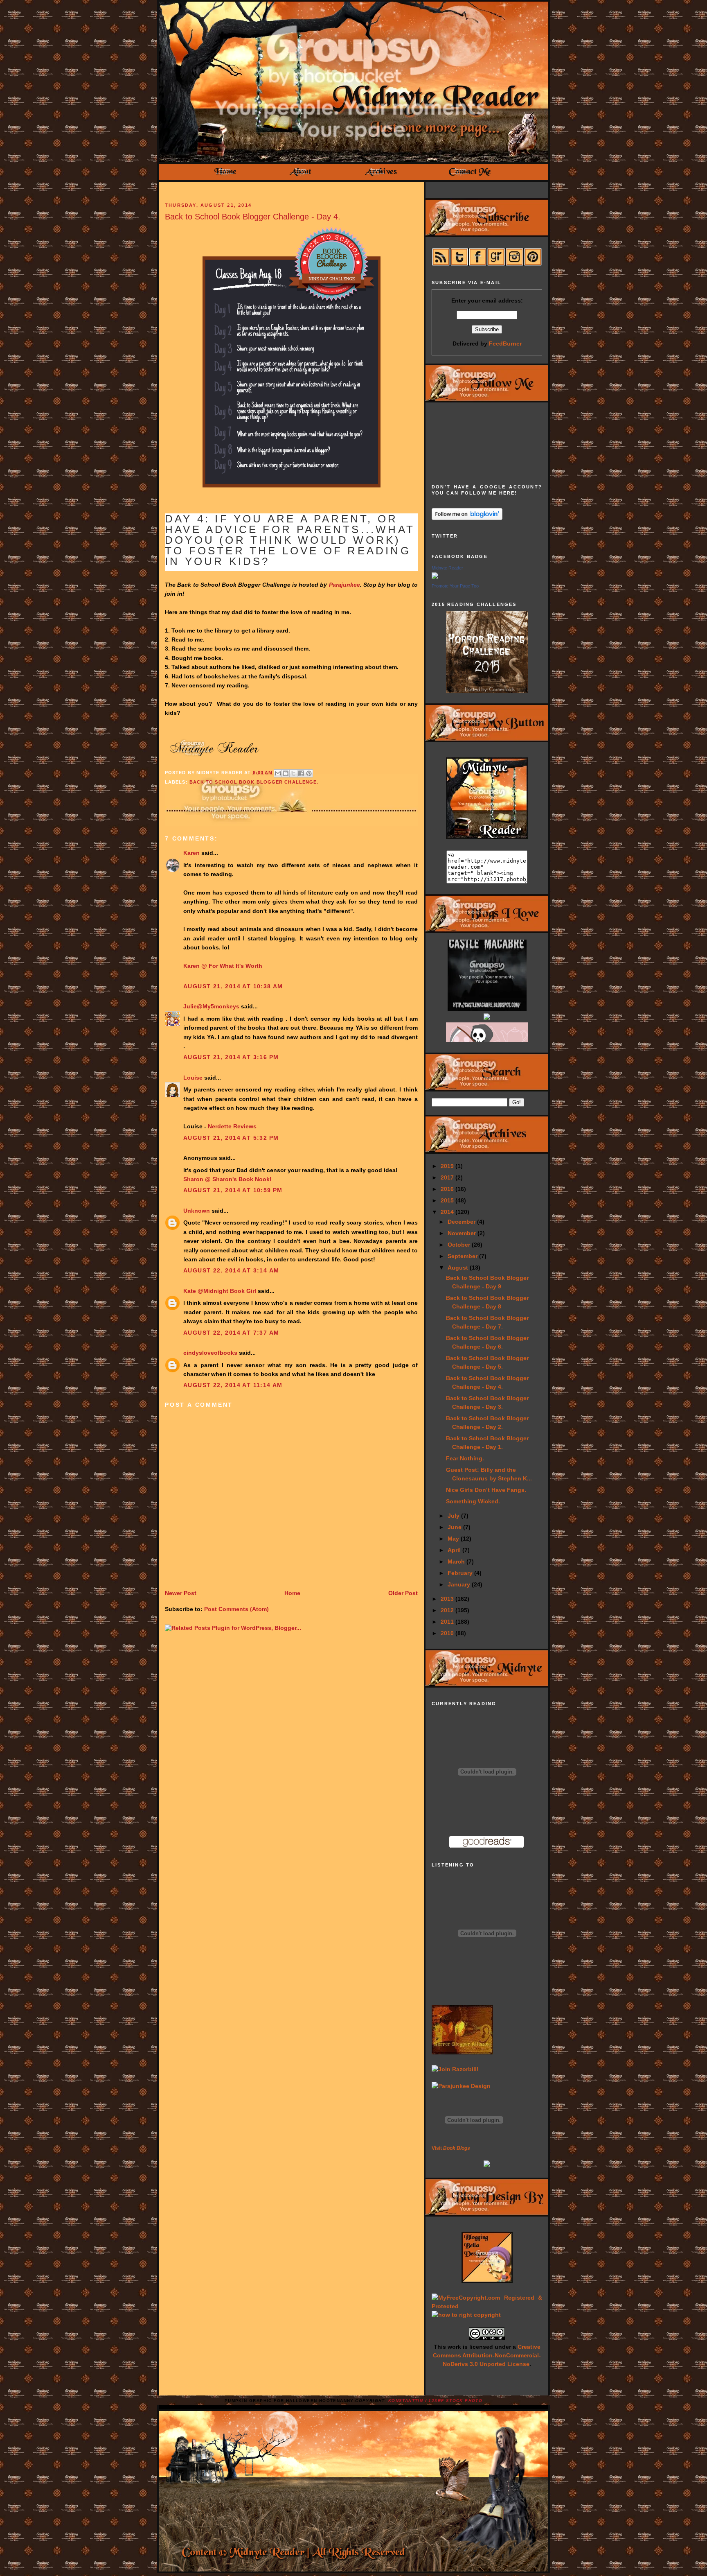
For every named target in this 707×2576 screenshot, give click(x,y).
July (454, 1516)
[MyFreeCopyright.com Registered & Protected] (487, 2306)
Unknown (197, 1211)
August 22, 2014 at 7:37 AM (231, 1333)
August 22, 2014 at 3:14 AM (231, 1270)
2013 (448, 1599)
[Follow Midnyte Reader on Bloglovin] (467, 518)
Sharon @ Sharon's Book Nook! (227, 1179)
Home (292, 1593)
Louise (193, 1078)
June (455, 1527)
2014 (448, 1212)
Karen (191, 853)
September (463, 1256)
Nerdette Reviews (232, 1126)
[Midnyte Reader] (435, 577)
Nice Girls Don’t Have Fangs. (486, 1490)
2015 (448, 1200)
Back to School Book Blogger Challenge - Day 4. (253, 217)
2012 (448, 1610)
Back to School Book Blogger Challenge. (254, 782)
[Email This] (278, 773)
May (454, 1539)
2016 (448, 1189)
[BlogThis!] (286, 773)
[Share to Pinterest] (309, 773)
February (461, 1573)
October (460, 1245)
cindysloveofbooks (210, 1353)
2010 (448, 1633)
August (459, 1268)
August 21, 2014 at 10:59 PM (233, 1190)
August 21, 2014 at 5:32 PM (231, 1138)
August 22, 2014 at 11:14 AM (233, 1385)
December (462, 1222)
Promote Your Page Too (455, 586)
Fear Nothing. (465, 1458)
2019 (448, 1166)
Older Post (403, 1593)
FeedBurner (505, 343)
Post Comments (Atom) (236, 1609)
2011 (448, 1622)
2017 (448, 1177)
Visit (451, 2148)
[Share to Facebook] (301, 773)
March (457, 1561)
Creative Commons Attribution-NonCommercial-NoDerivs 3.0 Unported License (487, 2355)
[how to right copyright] (466, 2315)
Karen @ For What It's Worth (223, 966)
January (460, 1584)
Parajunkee (344, 585)
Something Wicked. (473, 1501)
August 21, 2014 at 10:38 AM (233, 986)
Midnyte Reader (447, 568)
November (463, 1233)
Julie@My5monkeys (211, 1006)
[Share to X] (293, 773)
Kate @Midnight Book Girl (220, 1291)
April (455, 1550)
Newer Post (181, 1593)
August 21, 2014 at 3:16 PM (231, 1057)
